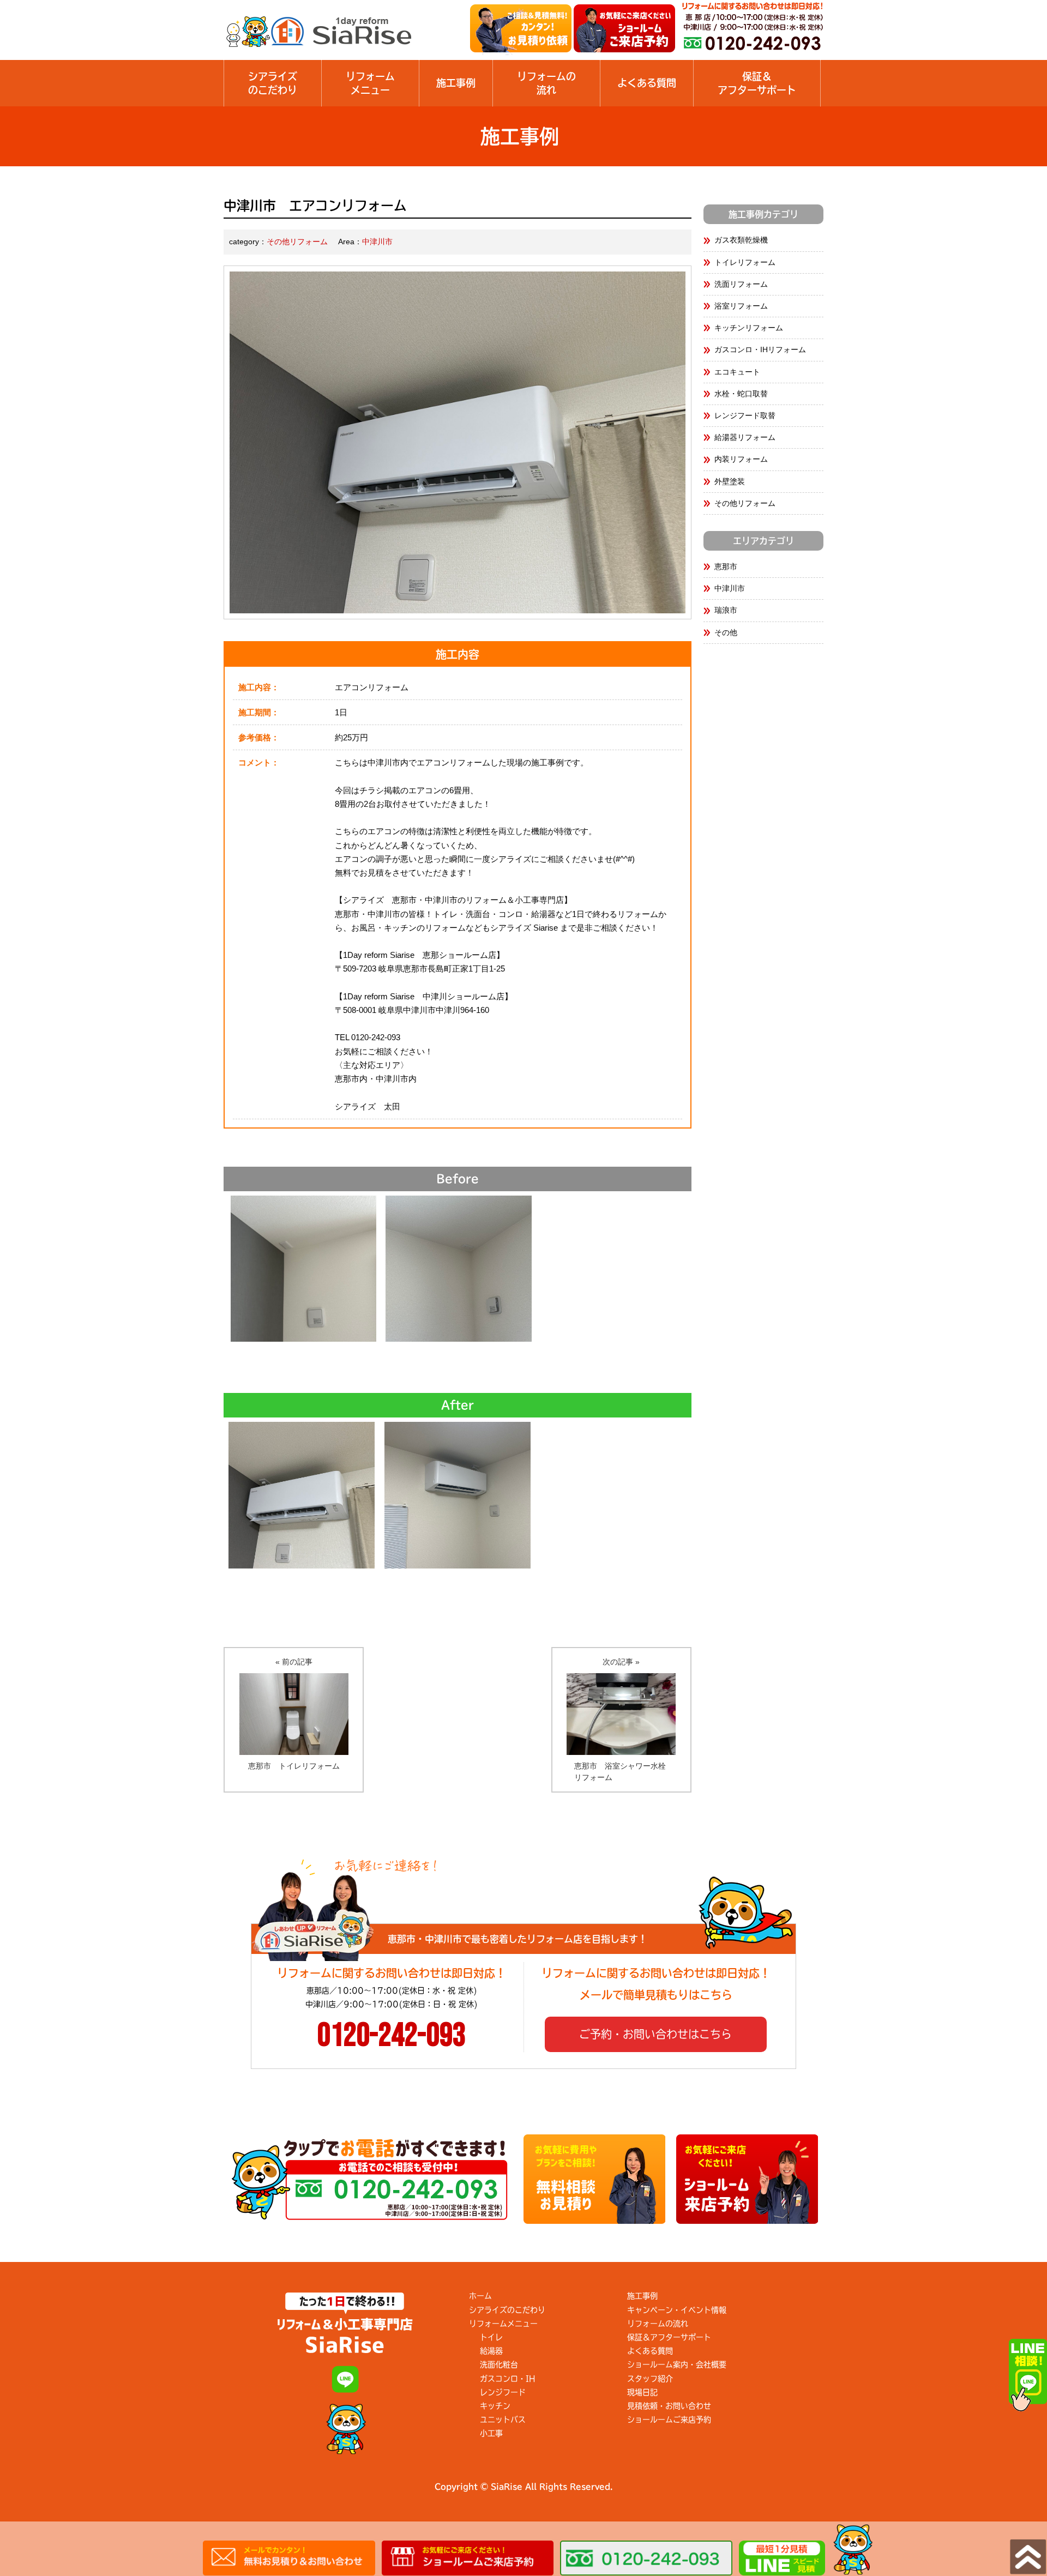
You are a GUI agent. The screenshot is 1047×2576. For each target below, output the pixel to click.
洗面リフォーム (741, 284)
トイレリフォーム (745, 262)
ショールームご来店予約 (669, 2420)
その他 (726, 632)
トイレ (491, 2337)
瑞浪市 (726, 610)
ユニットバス (503, 2420)
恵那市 (726, 566)
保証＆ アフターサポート (757, 83)
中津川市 (377, 242)
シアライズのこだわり (273, 83)
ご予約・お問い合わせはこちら (655, 2034)
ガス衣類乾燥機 (741, 240)
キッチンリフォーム (749, 328)
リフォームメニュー (370, 83)
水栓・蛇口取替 (741, 394)
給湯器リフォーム (745, 437)
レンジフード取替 (745, 415)
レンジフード (503, 2392)
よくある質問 (647, 83)
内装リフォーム (741, 459)
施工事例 (456, 83)
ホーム (480, 2296)
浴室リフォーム (741, 306)
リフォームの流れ (658, 2324)
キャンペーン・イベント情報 (677, 2310)
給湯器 (491, 2351)
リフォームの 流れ (546, 83)
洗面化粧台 (499, 2364)
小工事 (491, 2433)
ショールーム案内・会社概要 (677, 2364)
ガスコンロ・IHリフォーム (760, 349)
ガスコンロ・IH (507, 2379)
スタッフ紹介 (650, 2379)
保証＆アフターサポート (669, 2337)
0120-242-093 (392, 2036)
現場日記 (642, 2392)
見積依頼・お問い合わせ (669, 2406)
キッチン (495, 2406)
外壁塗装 (730, 481)
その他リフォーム (297, 242)
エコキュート (737, 372)
